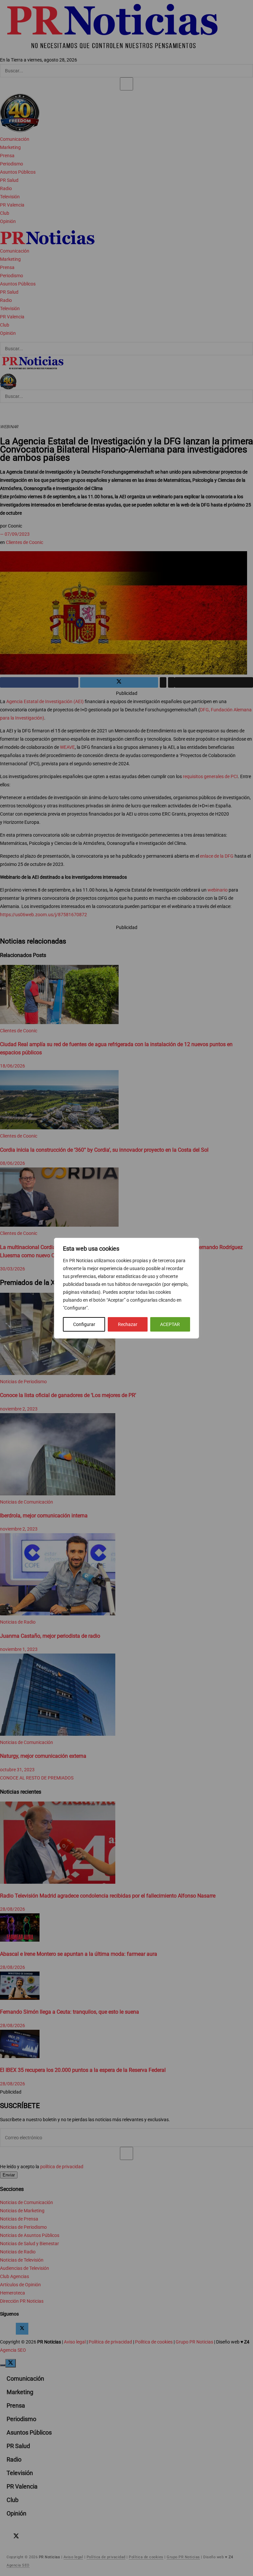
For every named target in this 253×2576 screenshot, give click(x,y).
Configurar (84, 1324)
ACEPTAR (170, 1324)
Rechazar (128, 1324)
